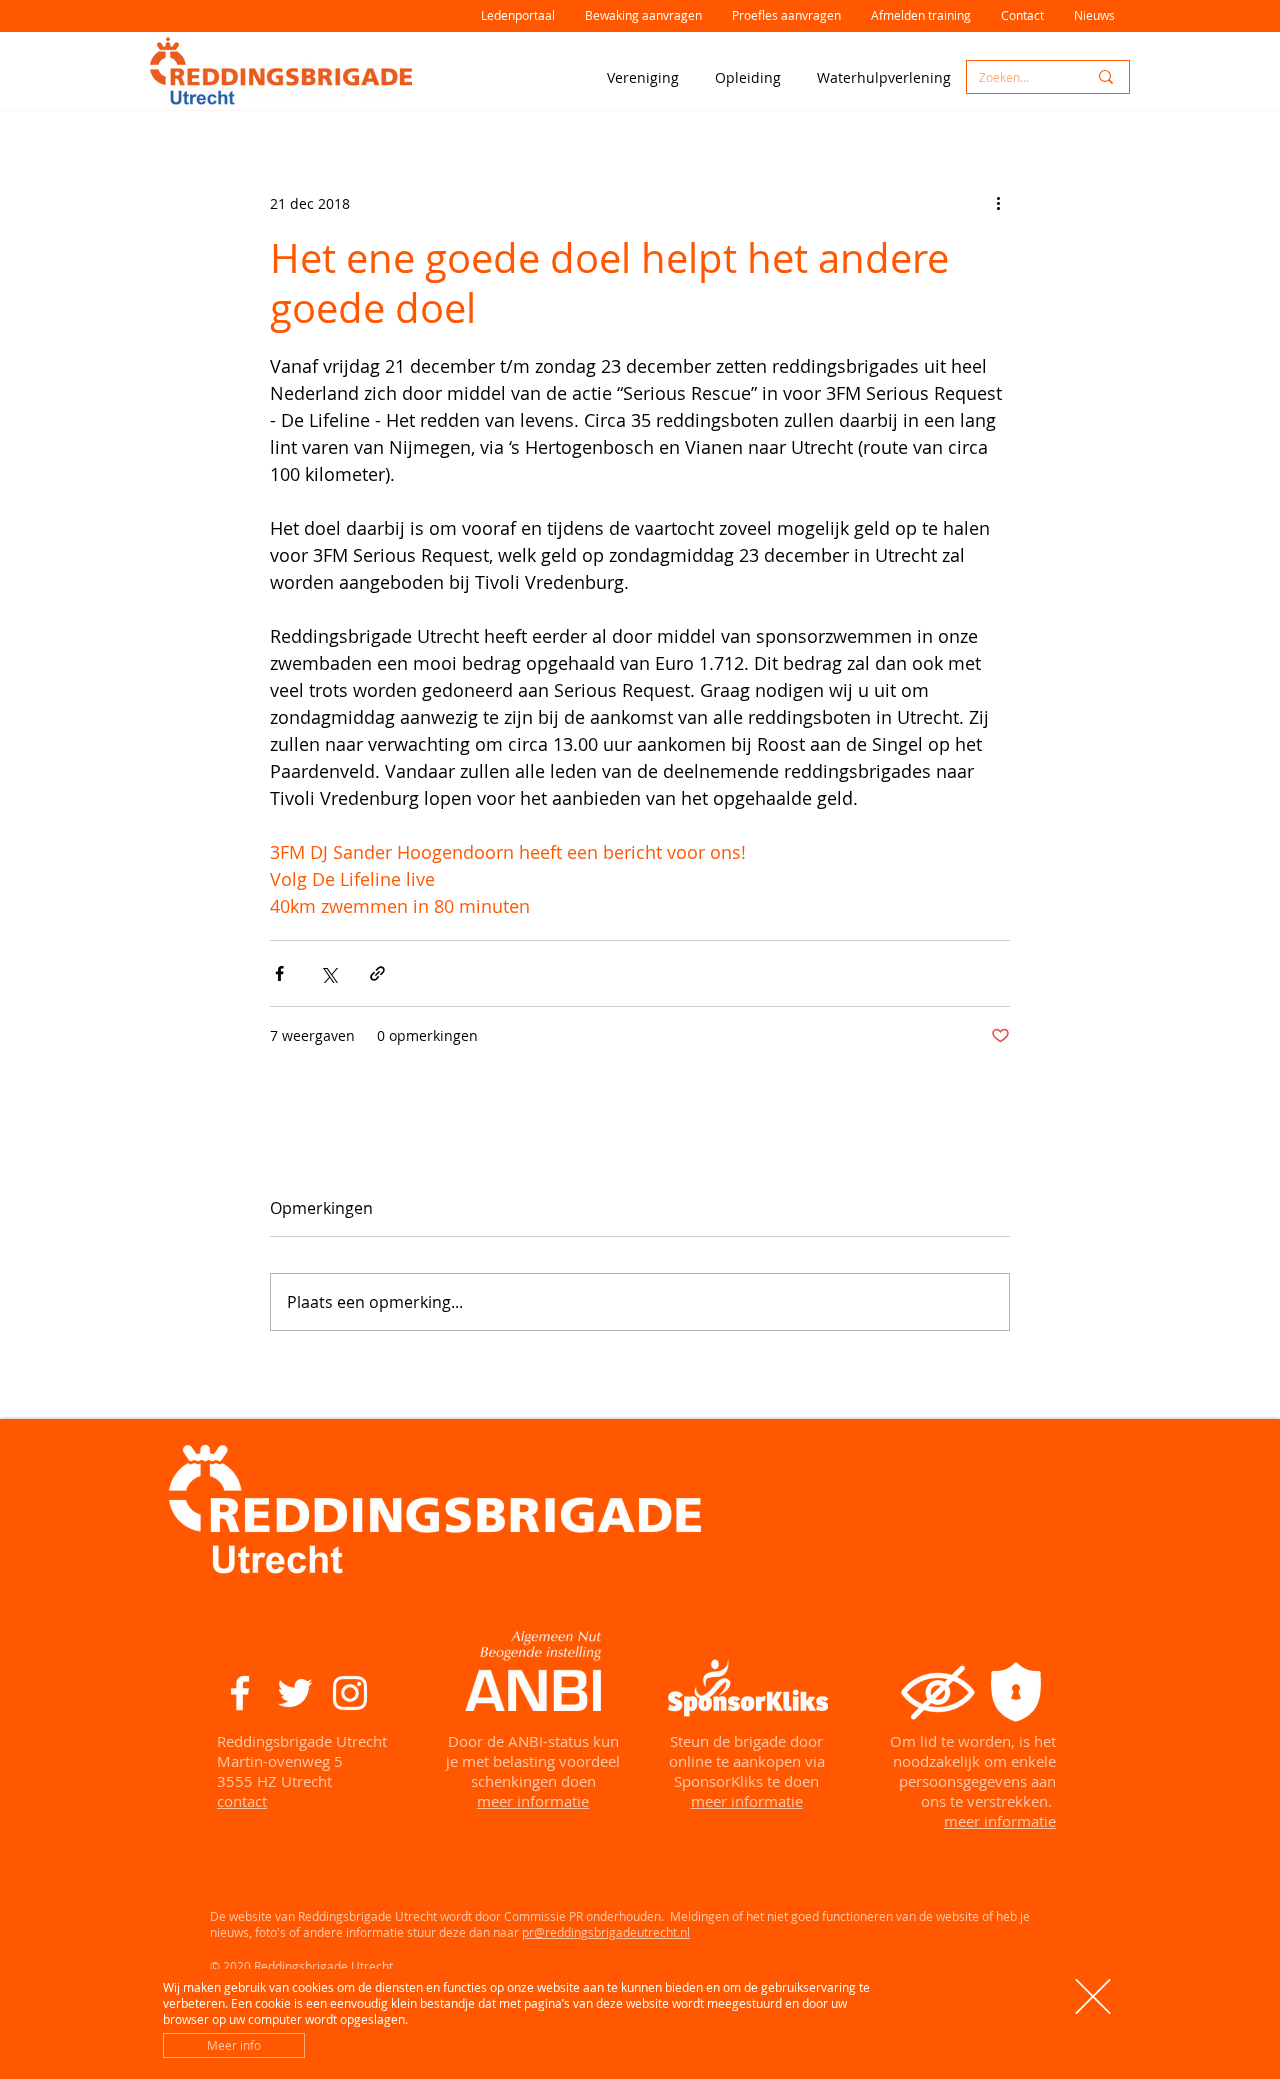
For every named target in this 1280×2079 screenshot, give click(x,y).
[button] (1093, 1996)
